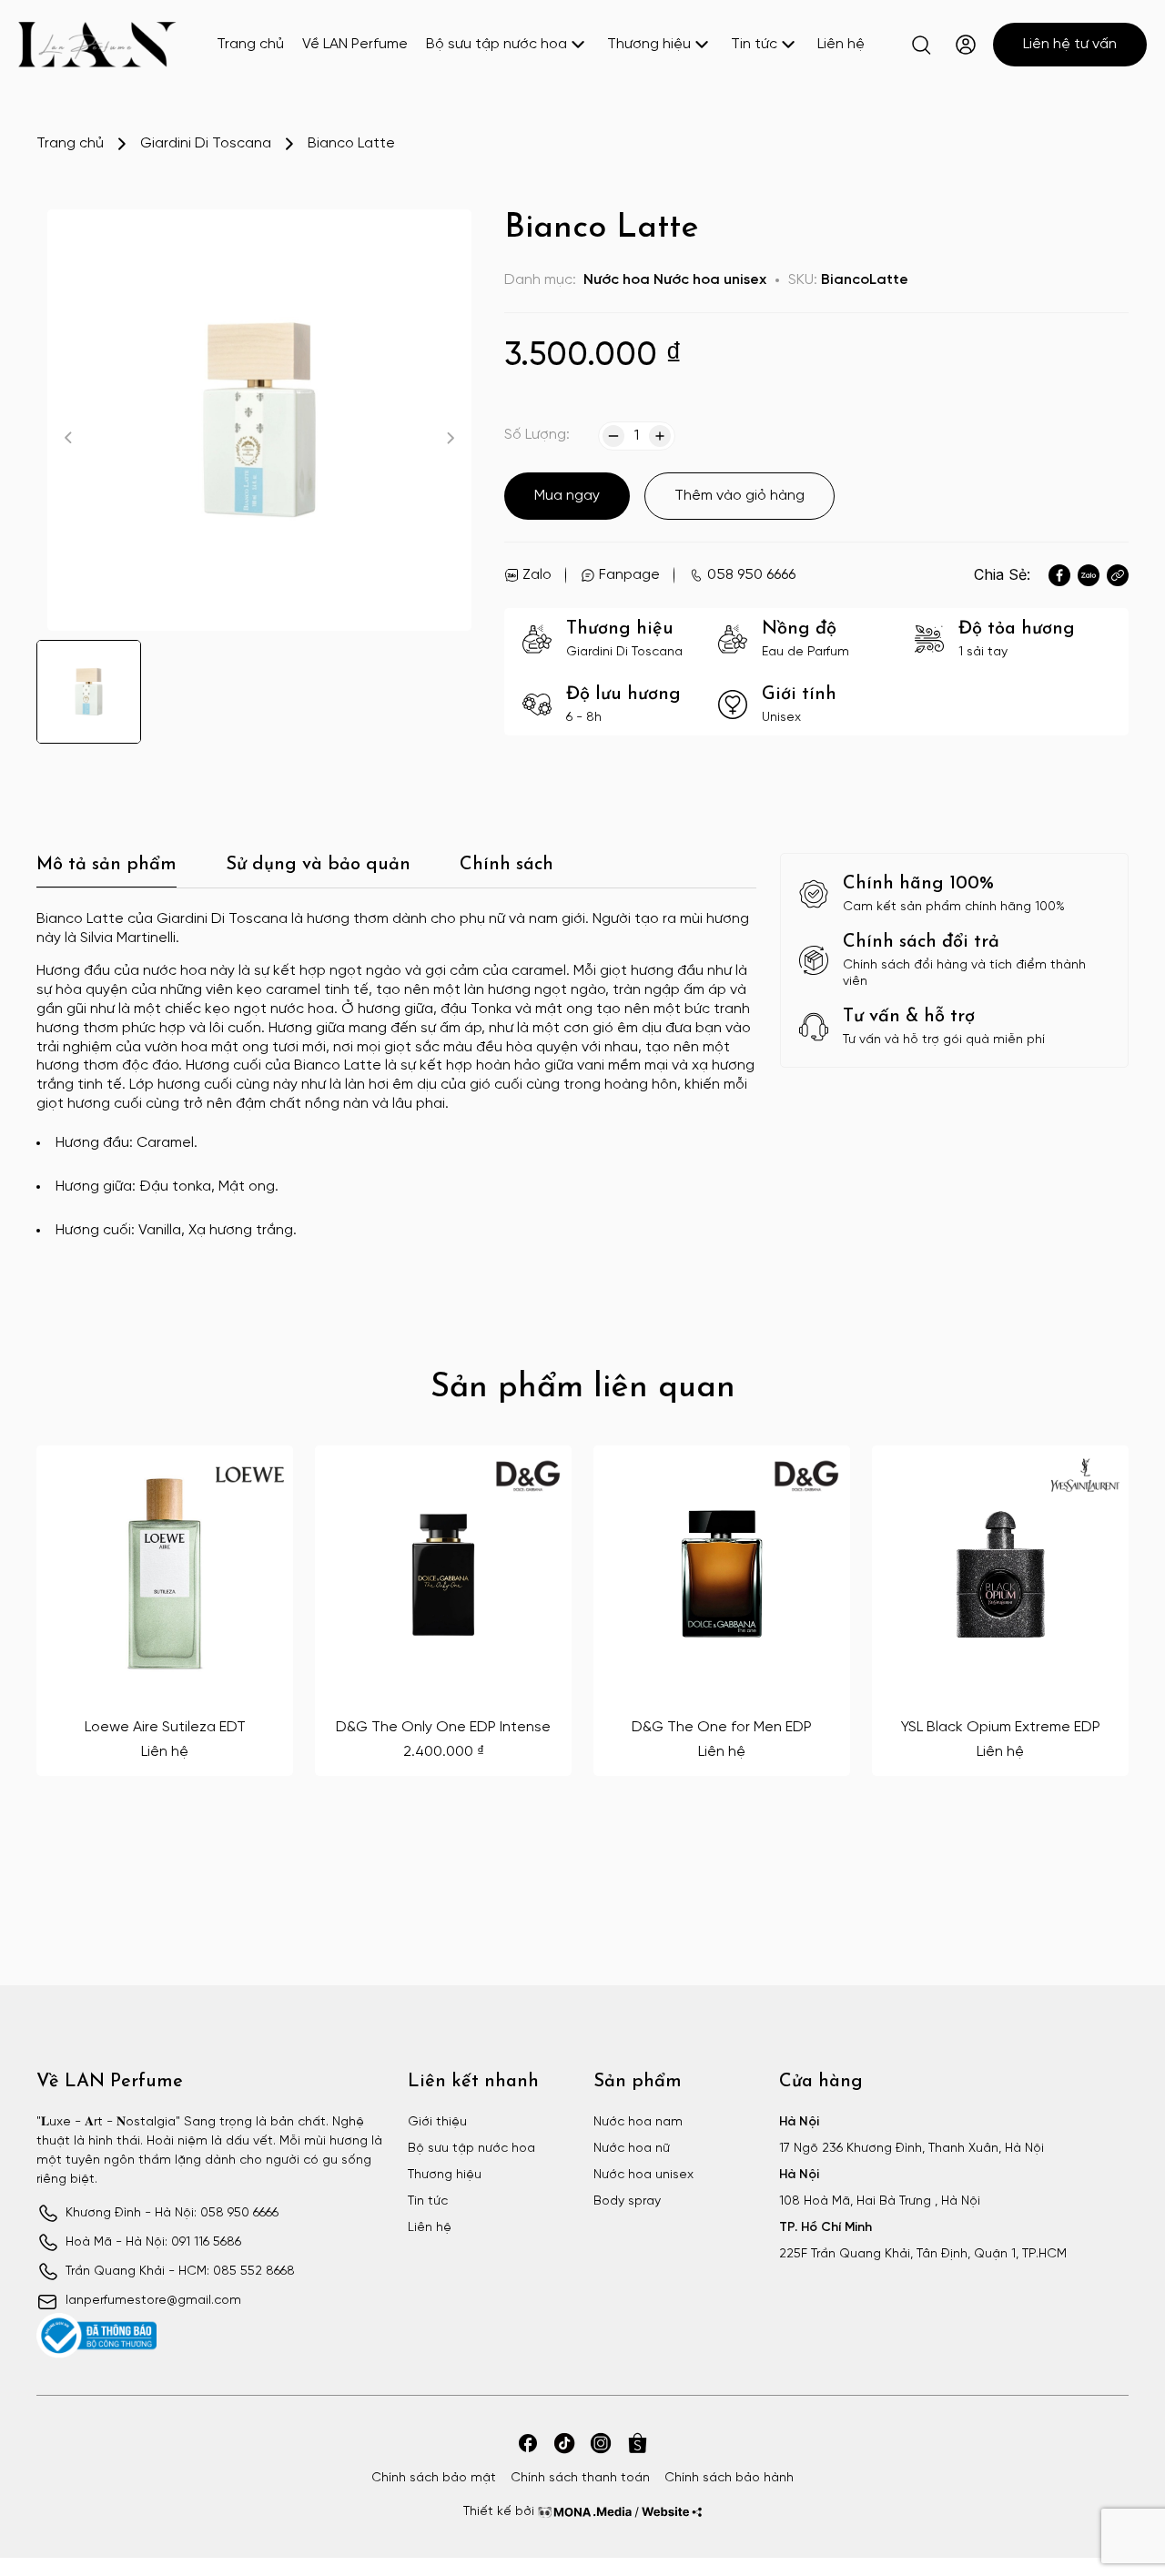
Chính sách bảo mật (434, 2478)
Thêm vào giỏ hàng (740, 496)
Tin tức (754, 44)
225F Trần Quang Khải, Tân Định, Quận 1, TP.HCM (923, 2254)
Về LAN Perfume (355, 44)
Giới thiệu (437, 2122)
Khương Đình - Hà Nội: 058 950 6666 (172, 2213)
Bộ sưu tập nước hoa (496, 44)
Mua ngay (567, 496)
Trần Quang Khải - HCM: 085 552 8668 (180, 2272)
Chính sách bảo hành (729, 2478)
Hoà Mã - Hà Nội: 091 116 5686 (153, 2242)
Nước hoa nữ (632, 2149)
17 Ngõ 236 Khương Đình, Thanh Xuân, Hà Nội (912, 2149)
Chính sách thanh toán (580, 2478)
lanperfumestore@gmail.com (153, 2301)
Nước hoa (617, 280)
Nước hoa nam (638, 2122)
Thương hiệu (649, 44)
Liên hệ (841, 44)
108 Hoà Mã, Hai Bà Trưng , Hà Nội (880, 2201)
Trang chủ (250, 44)
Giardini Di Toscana (206, 143)
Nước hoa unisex (710, 280)
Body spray (627, 2201)
